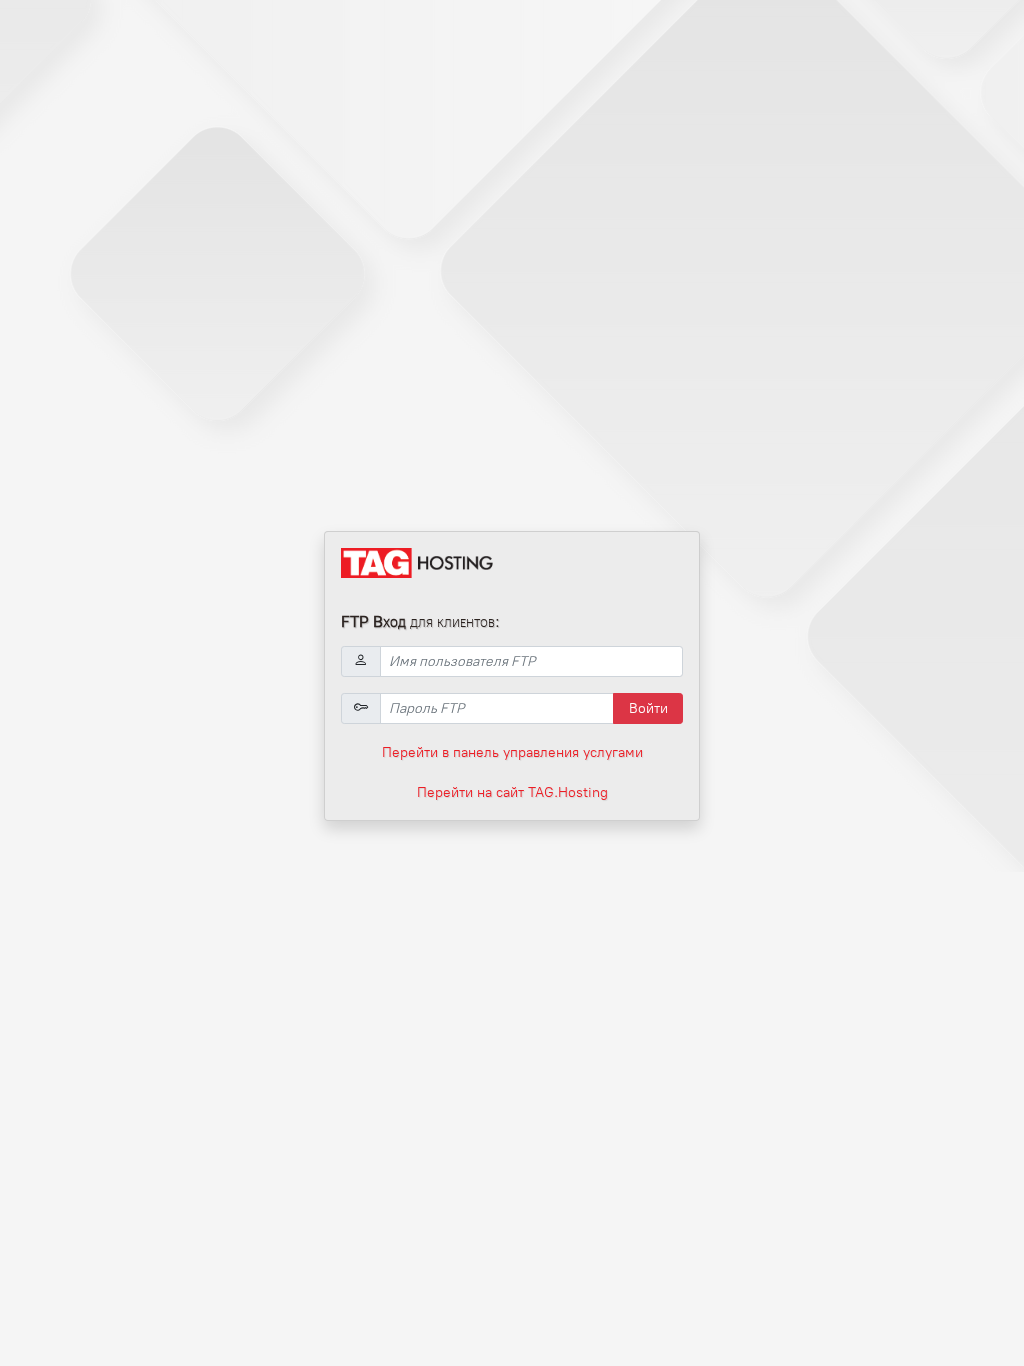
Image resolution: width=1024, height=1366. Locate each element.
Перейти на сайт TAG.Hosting (512, 792)
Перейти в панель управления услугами (512, 752)
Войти (648, 708)
